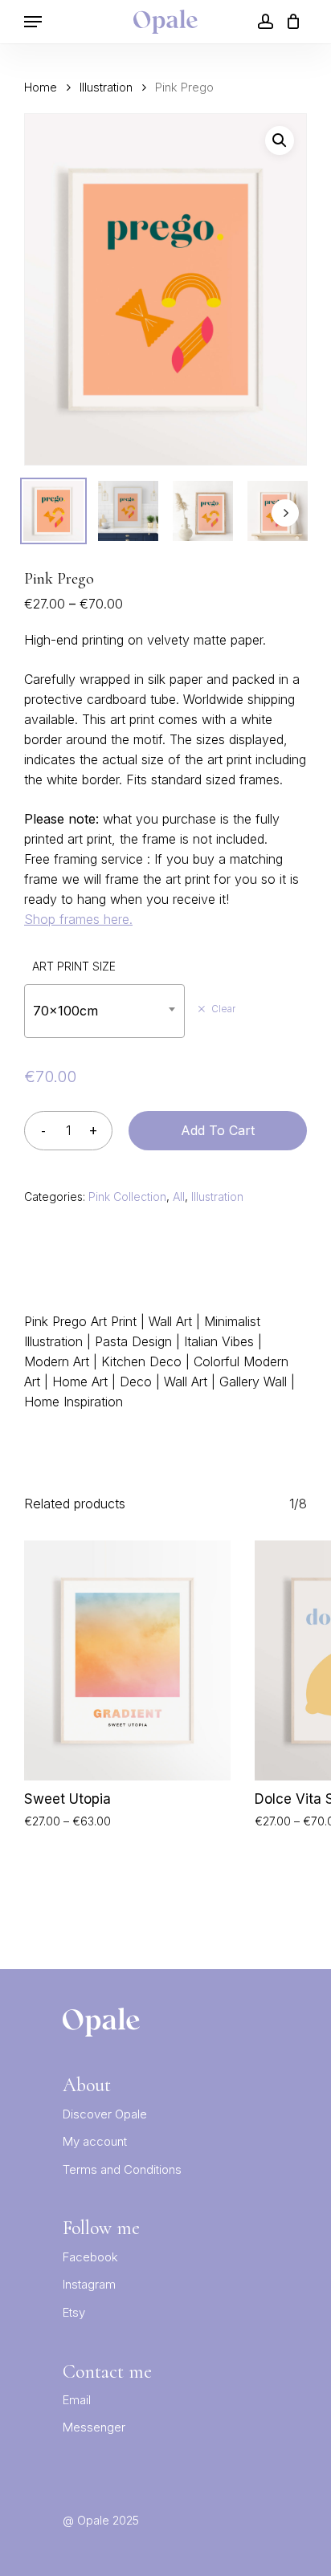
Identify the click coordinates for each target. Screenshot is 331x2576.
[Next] (285, 513)
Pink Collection (127, 1196)
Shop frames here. (78, 919)
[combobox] (104, 1011)
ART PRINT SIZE (74, 966)
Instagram (89, 2284)
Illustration (106, 87)
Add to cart (218, 1130)
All (179, 1196)
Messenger (94, 2427)
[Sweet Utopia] (127, 1660)
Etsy (74, 2312)
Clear (223, 1009)
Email (77, 2400)
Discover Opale (105, 2114)
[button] (280, 140)
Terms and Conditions (122, 2169)
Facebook (90, 2257)
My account (95, 2141)
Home (41, 87)
